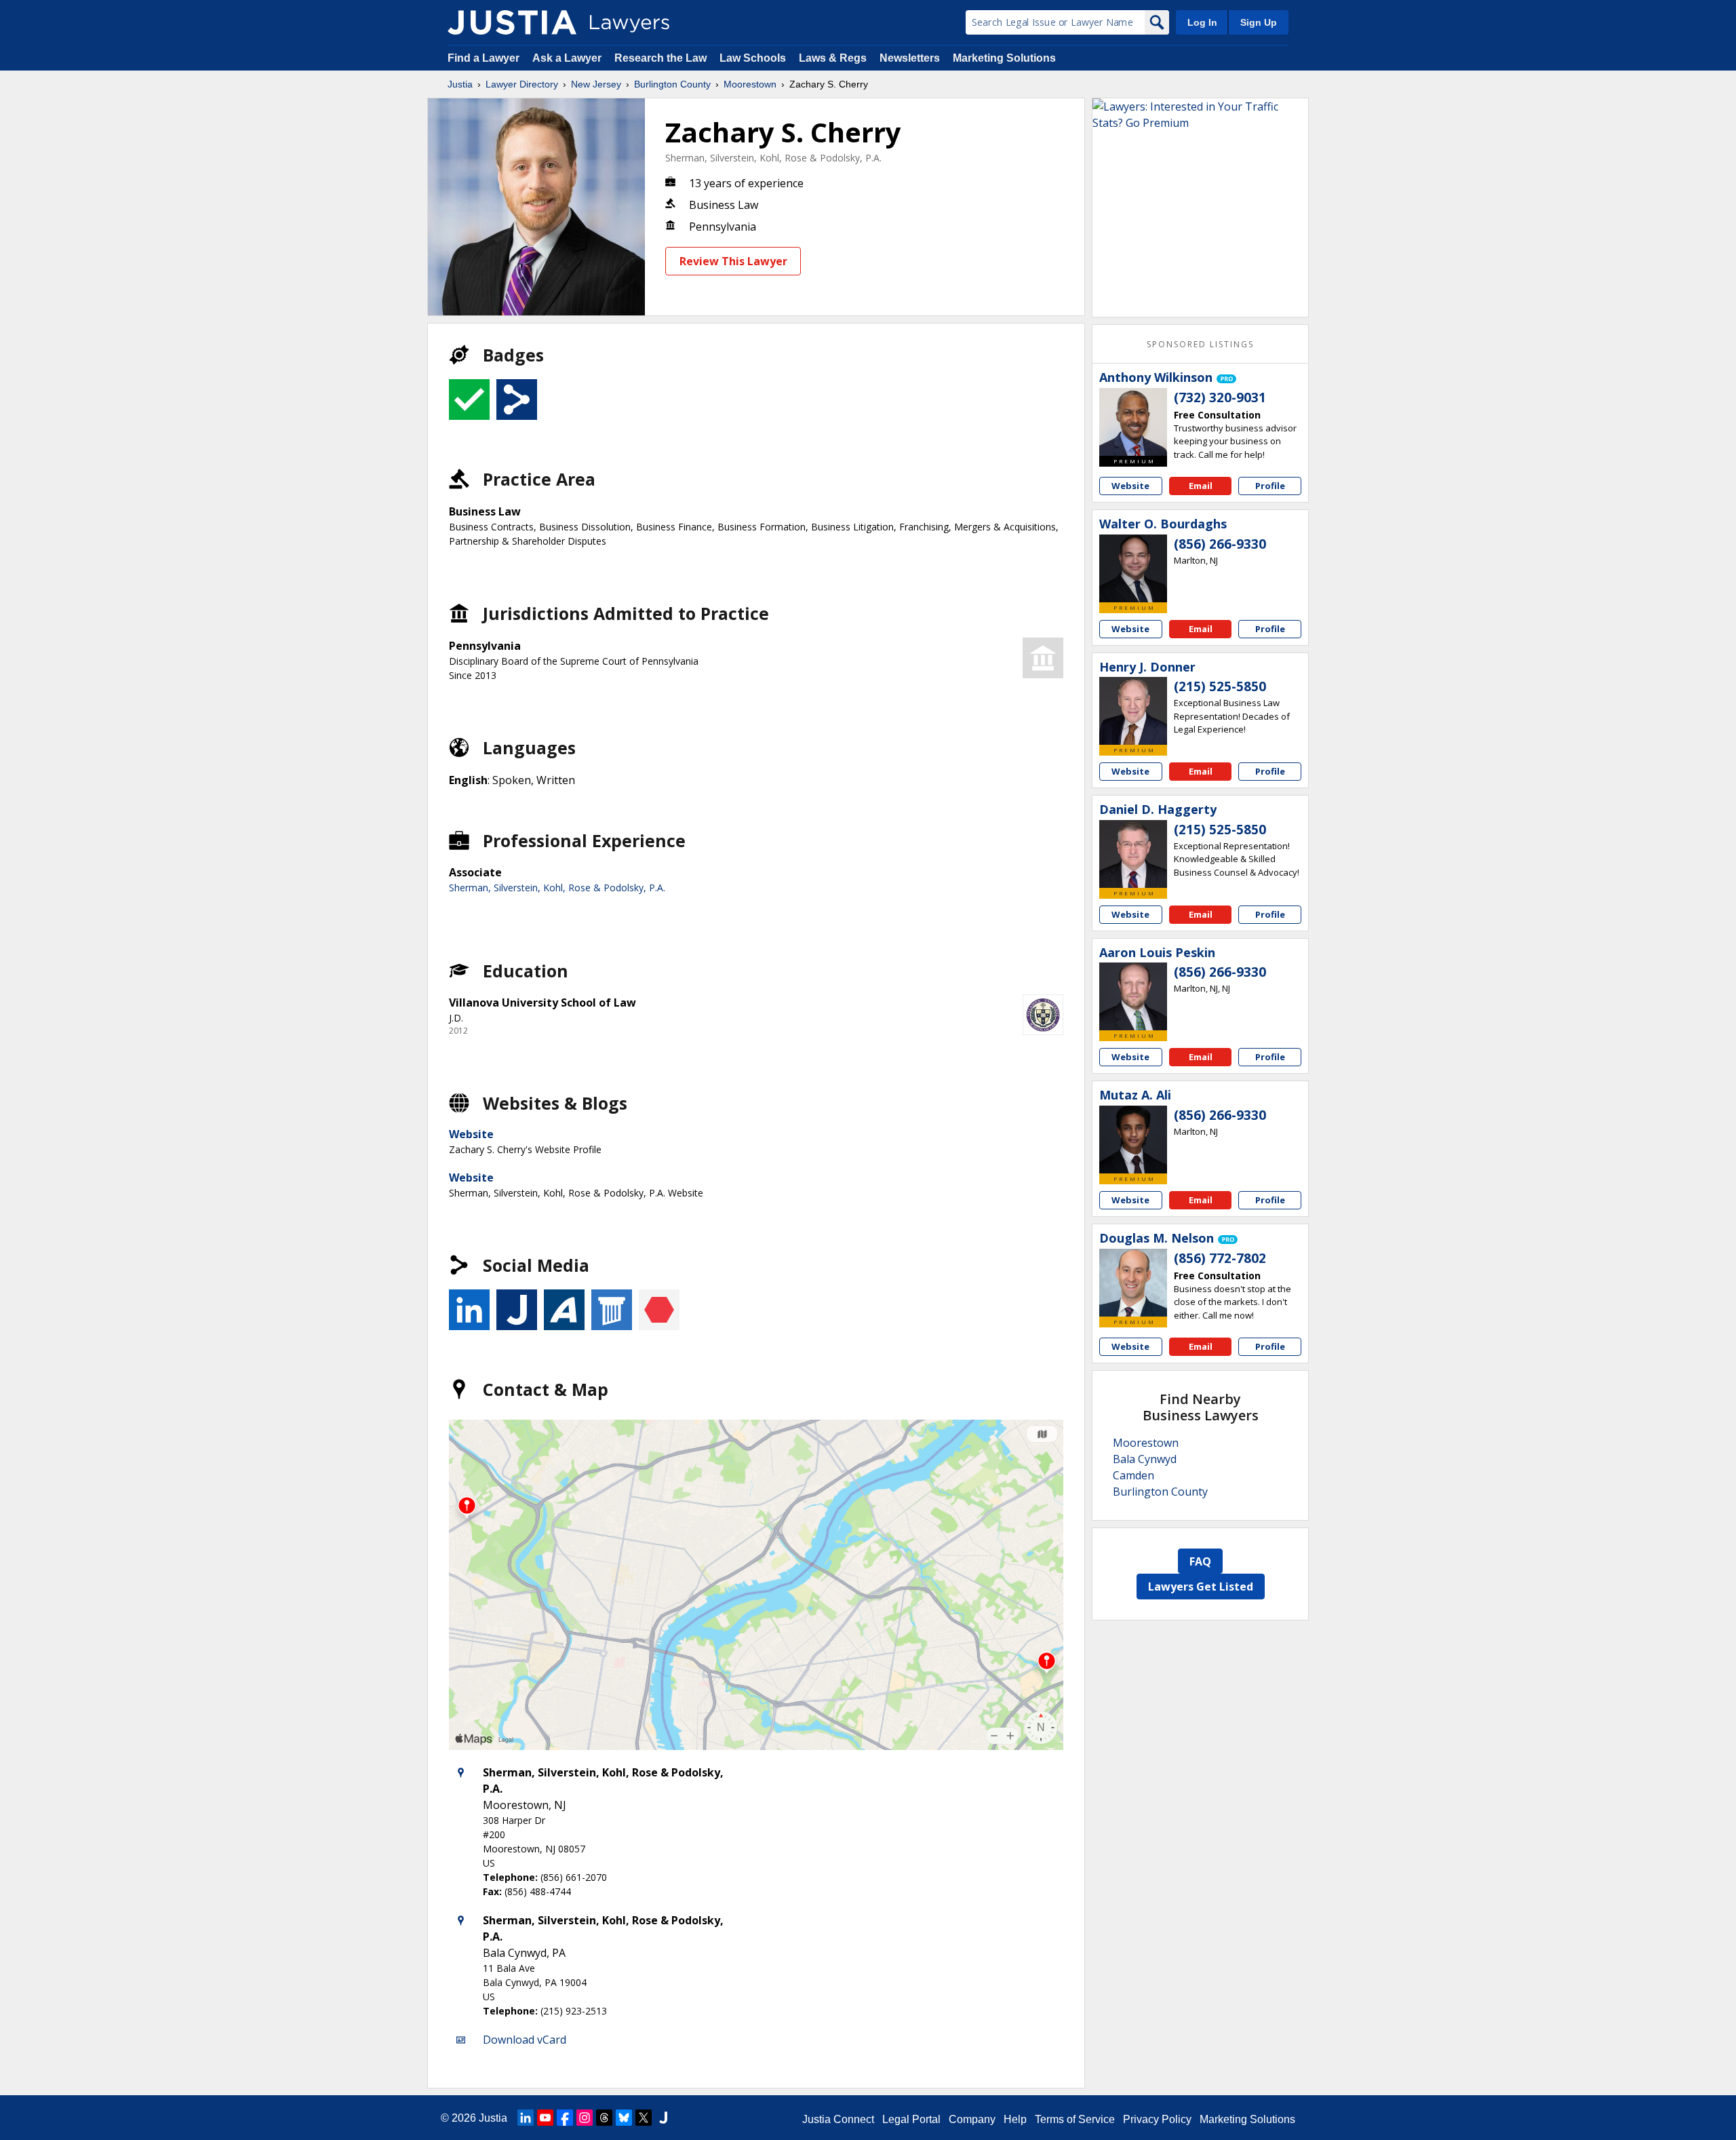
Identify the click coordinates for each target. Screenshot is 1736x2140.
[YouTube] (545, 2118)
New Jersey (596, 84)
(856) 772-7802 (1220, 1258)
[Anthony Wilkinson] (1133, 422)
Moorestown (750, 84)
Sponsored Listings (1200, 344)
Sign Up (1259, 22)
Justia (460, 84)
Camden (1133, 1475)
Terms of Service (1075, 2119)
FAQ (1200, 1561)
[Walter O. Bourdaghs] (1133, 568)
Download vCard (525, 2040)
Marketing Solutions (1004, 58)
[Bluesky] (624, 2118)
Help (1015, 2119)
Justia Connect (838, 2119)
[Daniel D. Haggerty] (1133, 854)
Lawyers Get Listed (1201, 1587)
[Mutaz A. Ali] (1133, 1140)
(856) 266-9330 (1220, 544)
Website (471, 1134)
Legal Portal (911, 2119)
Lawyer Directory (522, 84)
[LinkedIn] (526, 2118)
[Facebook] (565, 2118)
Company (972, 2119)
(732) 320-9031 (1220, 397)
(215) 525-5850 (1220, 686)
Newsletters (910, 58)
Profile (1270, 486)
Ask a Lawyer (568, 58)
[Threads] (604, 2118)
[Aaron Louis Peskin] (1133, 996)
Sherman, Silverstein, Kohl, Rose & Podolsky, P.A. (773, 158)
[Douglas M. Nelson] (1133, 1283)
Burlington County (672, 84)
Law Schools (753, 58)
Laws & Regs (833, 58)
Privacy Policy (1157, 2119)
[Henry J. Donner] (1133, 711)
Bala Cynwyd (1145, 1459)
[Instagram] (585, 2118)
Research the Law (660, 58)
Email (1201, 486)
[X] (644, 2118)
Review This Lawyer (733, 261)
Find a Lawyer (484, 58)
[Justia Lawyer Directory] (512, 22)
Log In (1202, 22)
